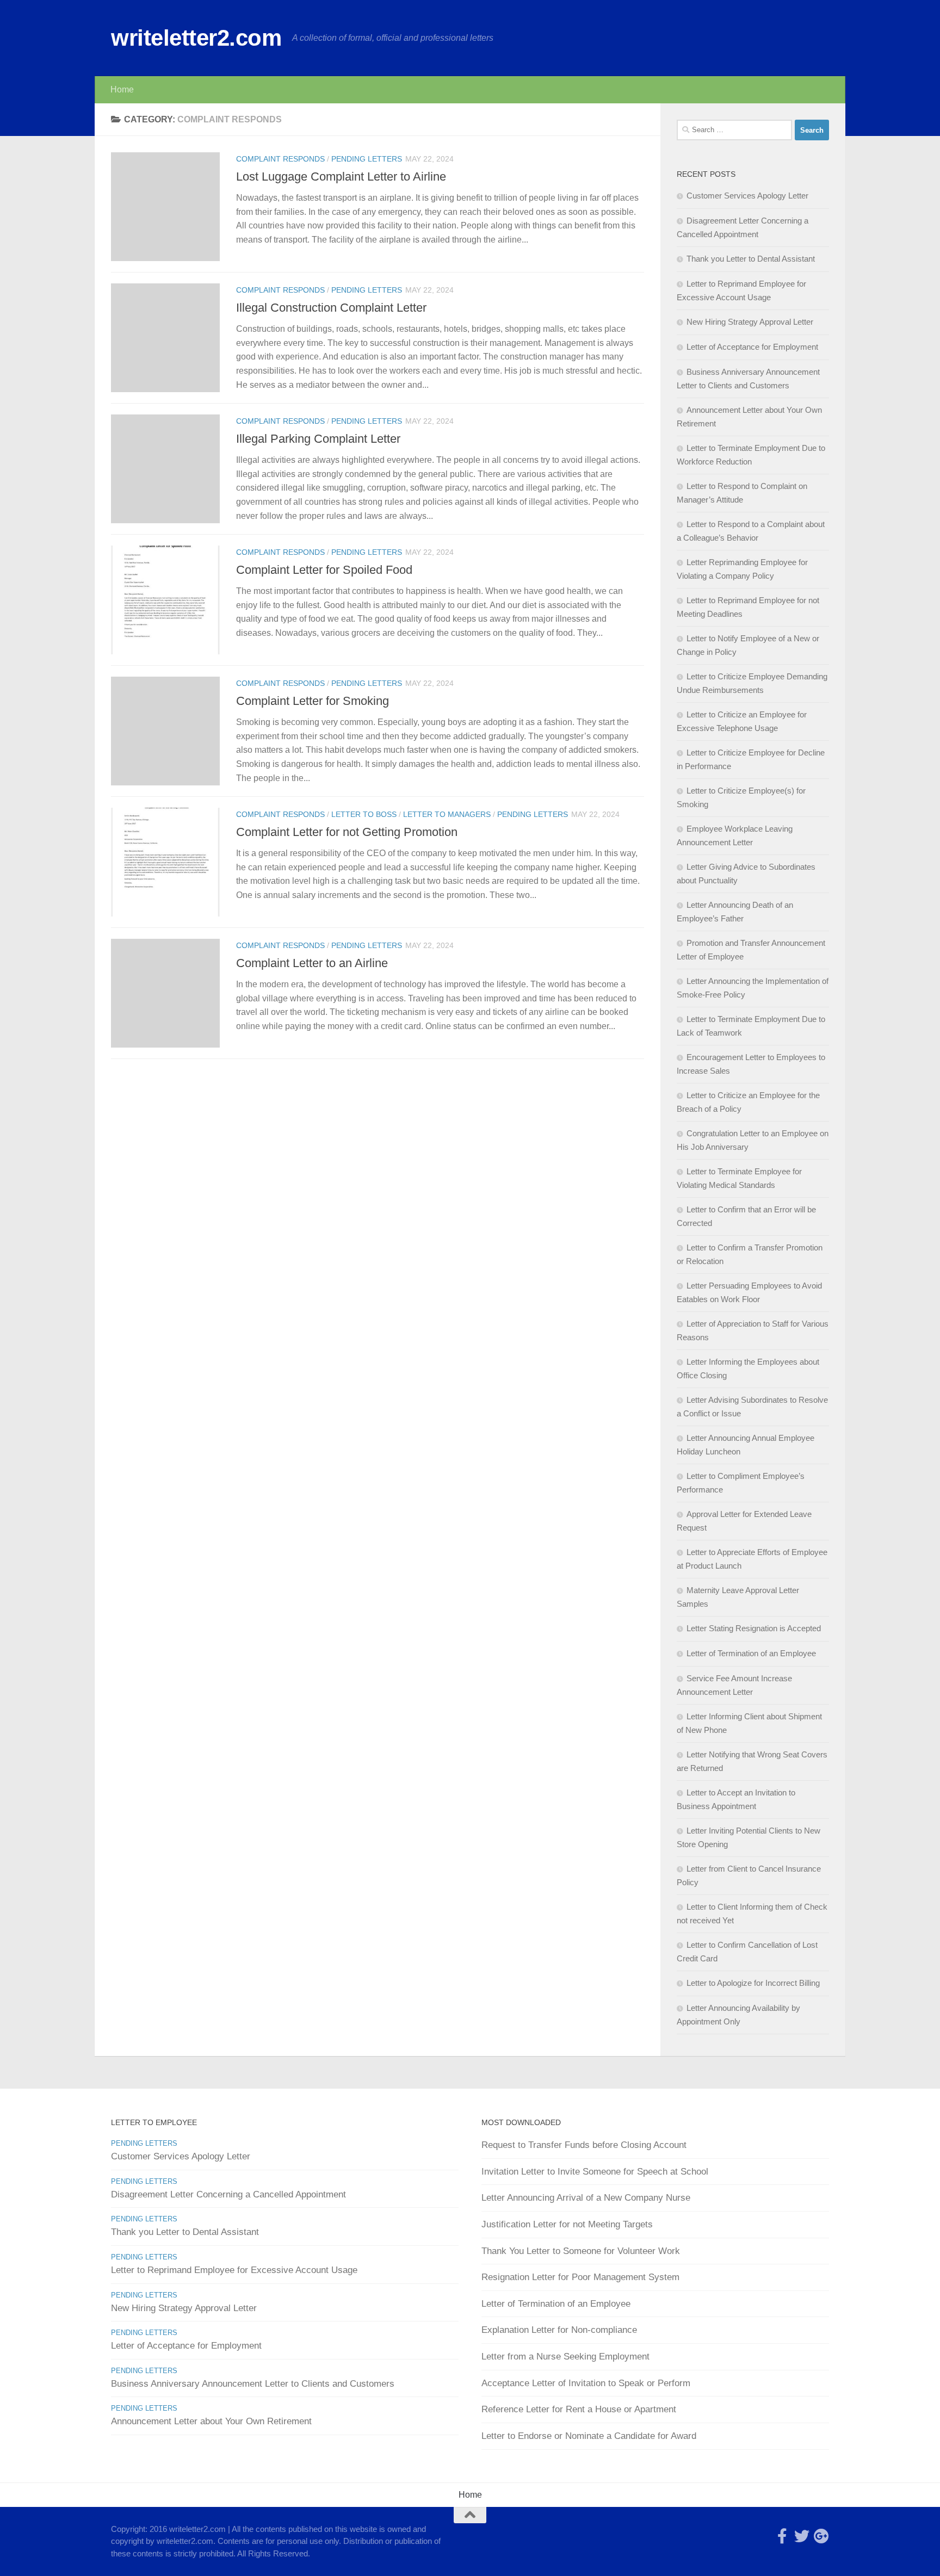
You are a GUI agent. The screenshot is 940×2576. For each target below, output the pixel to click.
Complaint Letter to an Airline (312, 963)
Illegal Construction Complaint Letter (331, 308)
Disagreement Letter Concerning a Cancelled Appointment (228, 2194)
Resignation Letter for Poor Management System (580, 2277)
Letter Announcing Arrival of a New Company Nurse (586, 2198)
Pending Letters (367, 159)
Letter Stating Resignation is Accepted (754, 1628)
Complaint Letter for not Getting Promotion (347, 832)
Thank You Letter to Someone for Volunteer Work (581, 2251)
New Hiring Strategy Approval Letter (750, 322)
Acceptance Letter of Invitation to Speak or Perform (586, 2383)
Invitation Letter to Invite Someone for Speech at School (595, 2172)
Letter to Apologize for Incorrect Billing (753, 1983)
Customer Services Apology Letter (747, 196)
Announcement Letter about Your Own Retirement (211, 2421)
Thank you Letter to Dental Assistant (751, 259)
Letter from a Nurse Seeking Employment (565, 2357)
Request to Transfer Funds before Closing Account (584, 2145)
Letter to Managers (447, 814)
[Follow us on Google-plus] (821, 2536)
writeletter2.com (196, 38)
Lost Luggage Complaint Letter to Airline (341, 177)
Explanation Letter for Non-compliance (559, 2330)
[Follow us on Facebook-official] (782, 2536)
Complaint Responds (280, 159)
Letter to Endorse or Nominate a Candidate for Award (589, 2436)
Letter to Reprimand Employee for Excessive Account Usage (234, 2270)
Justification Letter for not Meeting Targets (567, 2224)
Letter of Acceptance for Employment (752, 347)
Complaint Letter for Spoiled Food (324, 570)
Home (122, 89)
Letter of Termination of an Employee (751, 1653)
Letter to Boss (364, 814)
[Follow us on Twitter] (802, 2536)
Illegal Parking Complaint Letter (318, 439)
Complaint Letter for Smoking (313, 701)
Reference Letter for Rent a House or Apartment (579, 2409)
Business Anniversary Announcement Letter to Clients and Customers (253, 2384)
